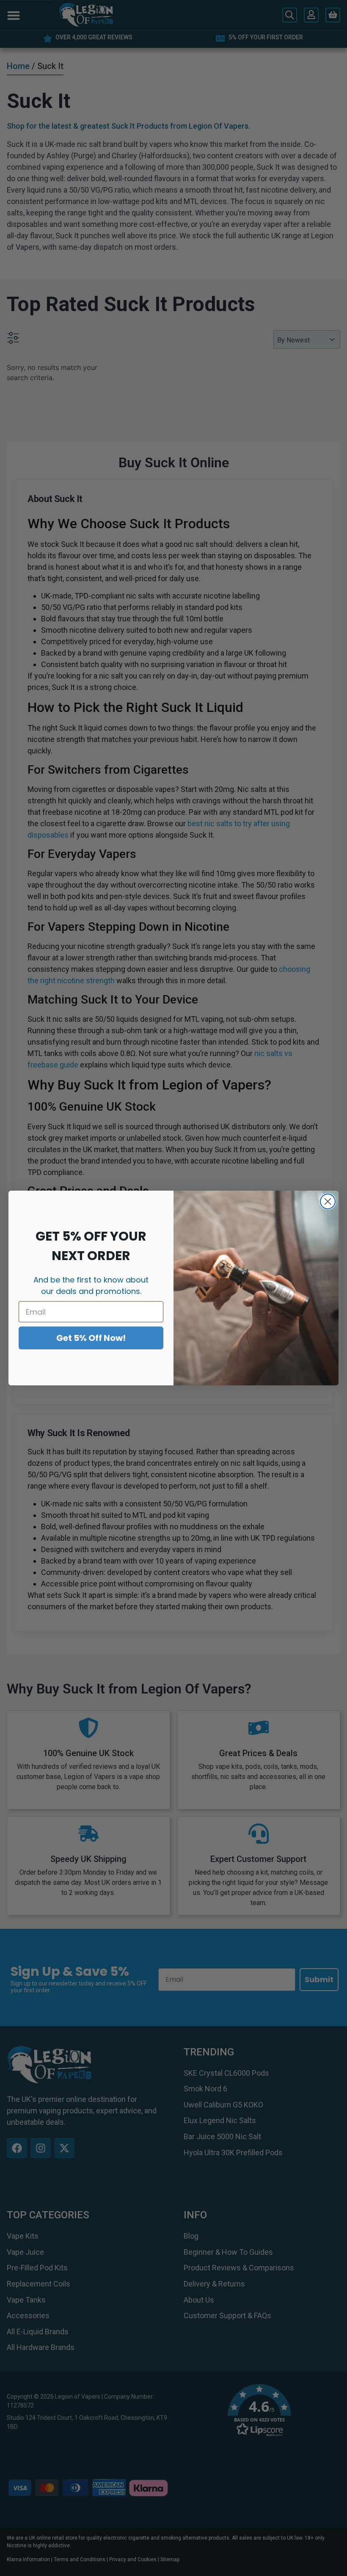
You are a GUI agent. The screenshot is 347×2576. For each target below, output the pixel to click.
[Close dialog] (328, 1201)
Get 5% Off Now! (91, 1338)
